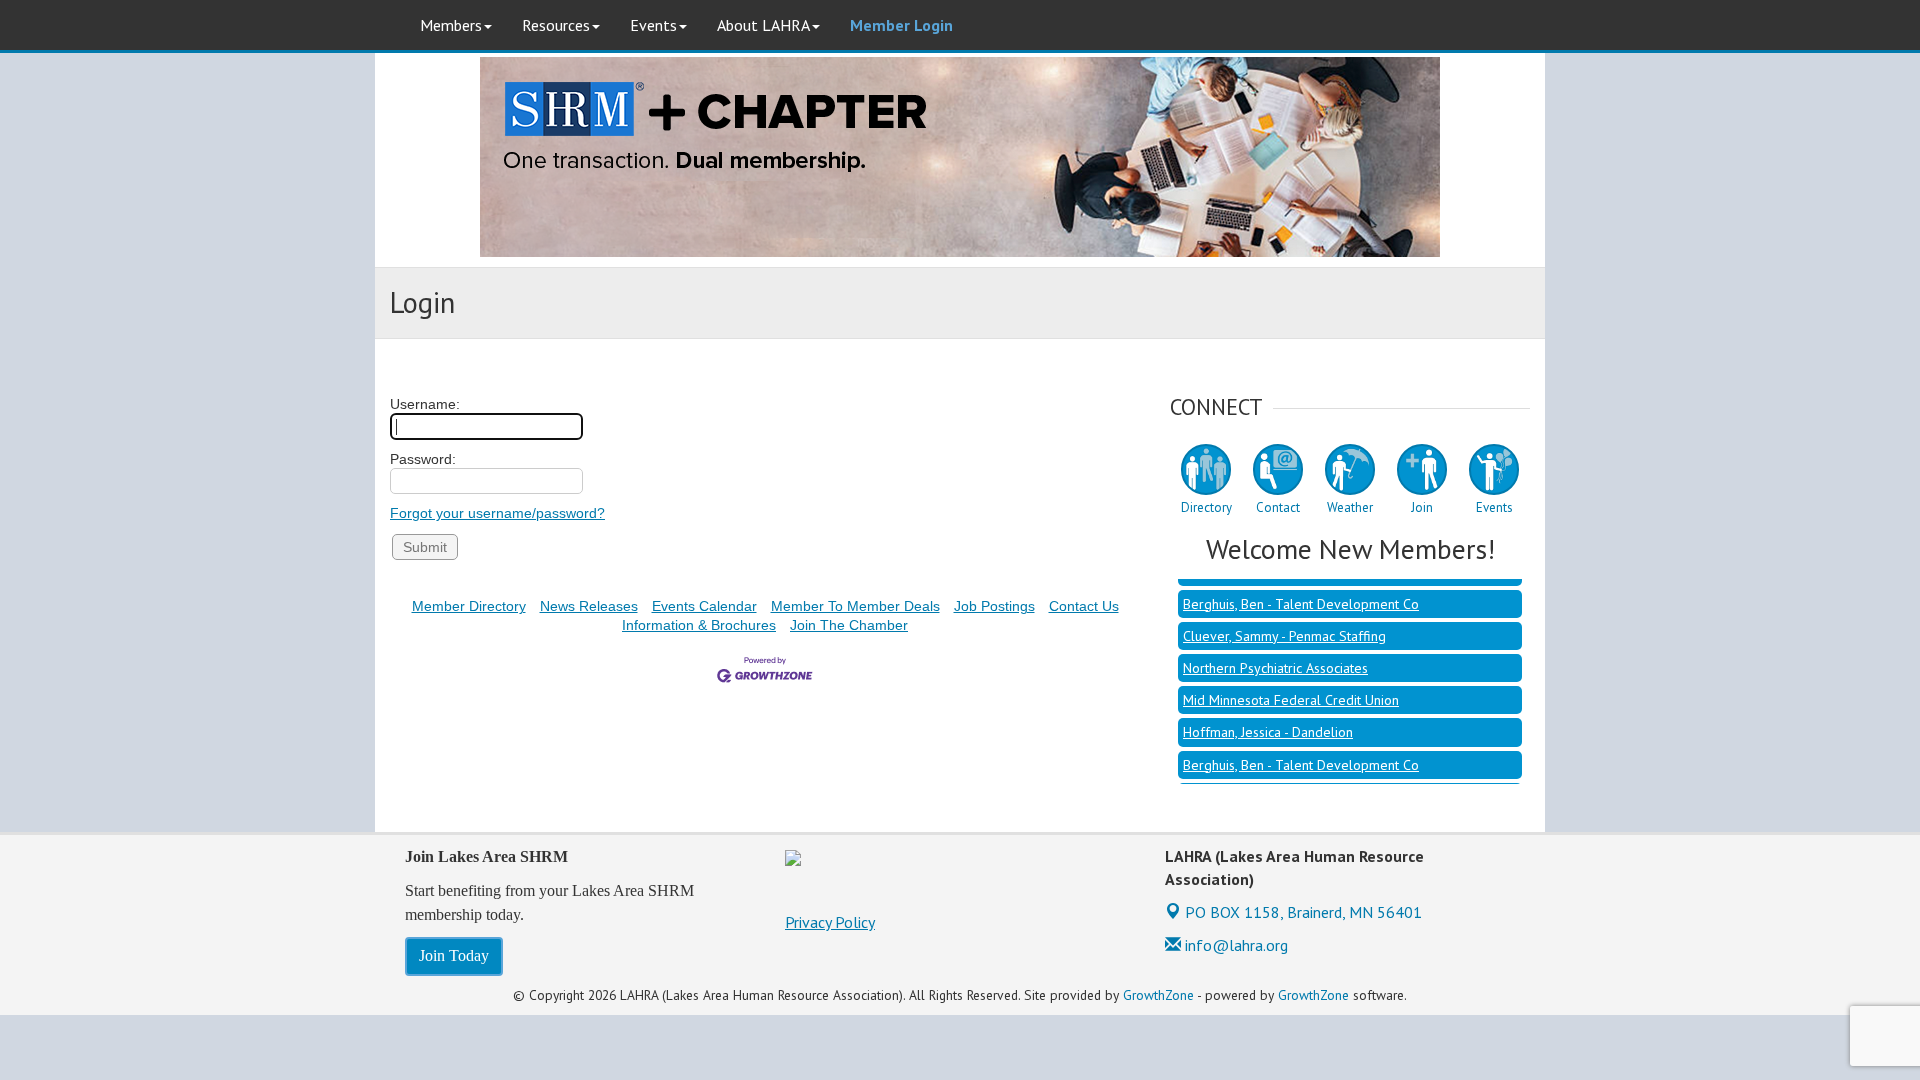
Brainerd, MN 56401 (1303, 912)
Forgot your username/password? (497, 513)
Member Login (901, 25)
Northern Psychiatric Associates (1275, 657)
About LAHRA (763, 25)
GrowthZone (1158, 995)
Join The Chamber (849, 625)
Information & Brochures (699, 625)
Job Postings (994, 606)
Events (653, 25)
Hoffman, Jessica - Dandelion (1268, 721)
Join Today (454, 955)
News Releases (589, 606)
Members (451, 25)
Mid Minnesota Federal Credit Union (1291, 689)
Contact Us (1084, 606)
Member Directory (469, 606)
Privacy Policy (830, 922)
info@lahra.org (1234, 945)
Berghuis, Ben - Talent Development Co (1301, 593)
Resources (556, 25)
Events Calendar (704, 606)
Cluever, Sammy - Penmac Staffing (1284, 625)
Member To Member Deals (855, 606)
